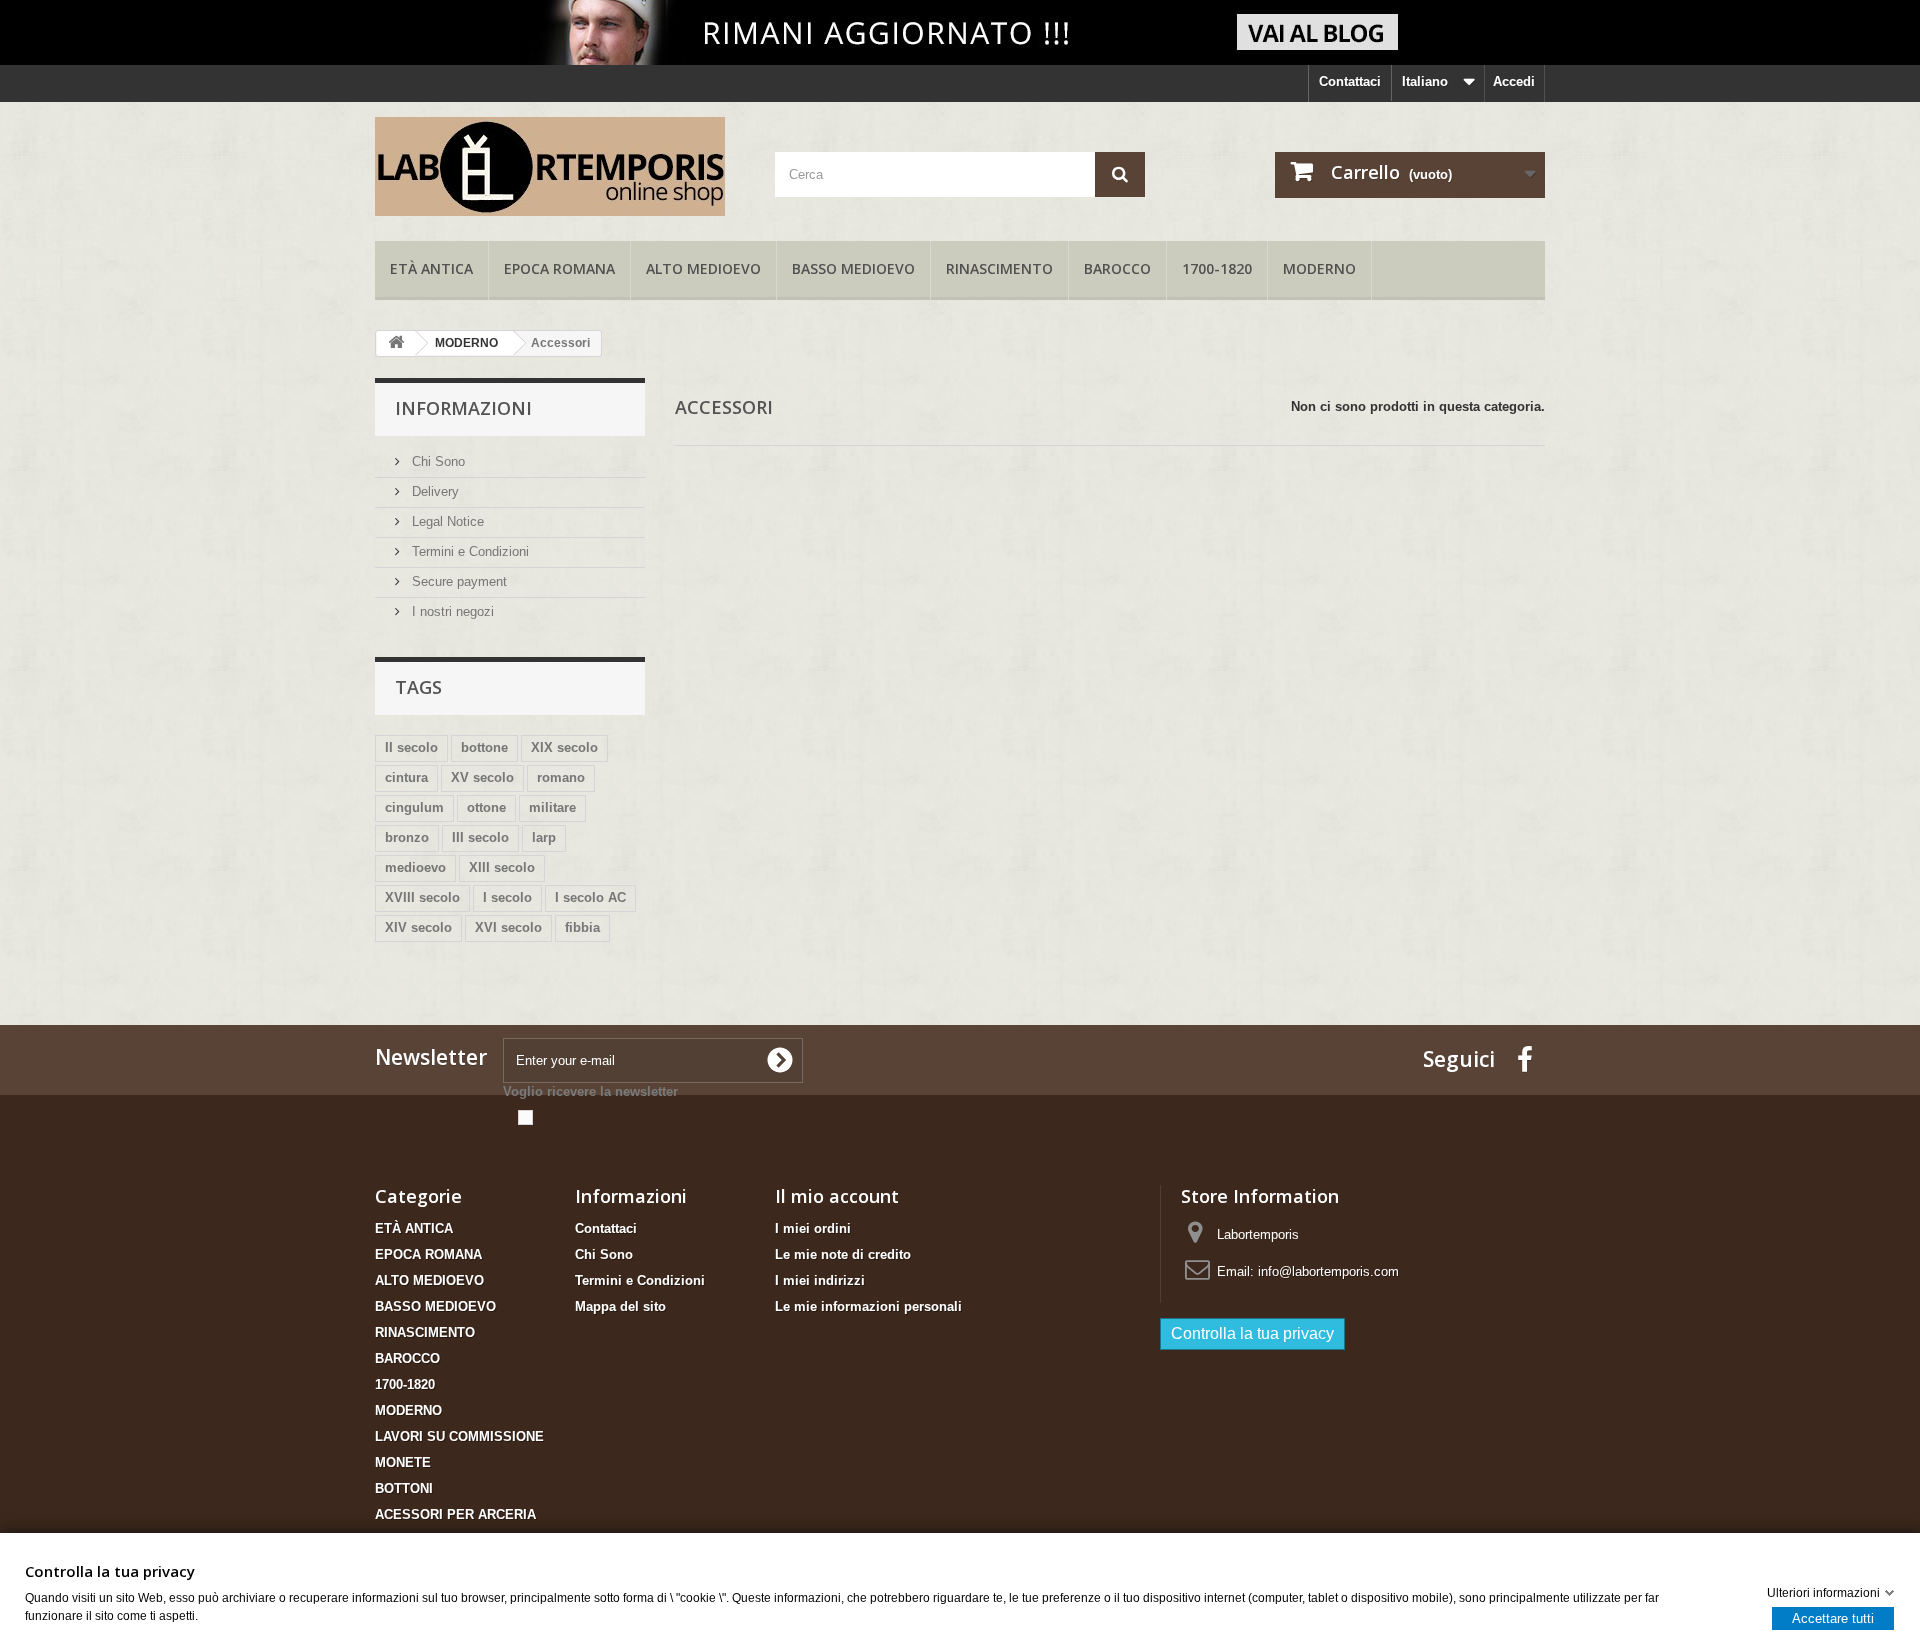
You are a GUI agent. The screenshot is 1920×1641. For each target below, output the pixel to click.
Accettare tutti (1833, 1617)
